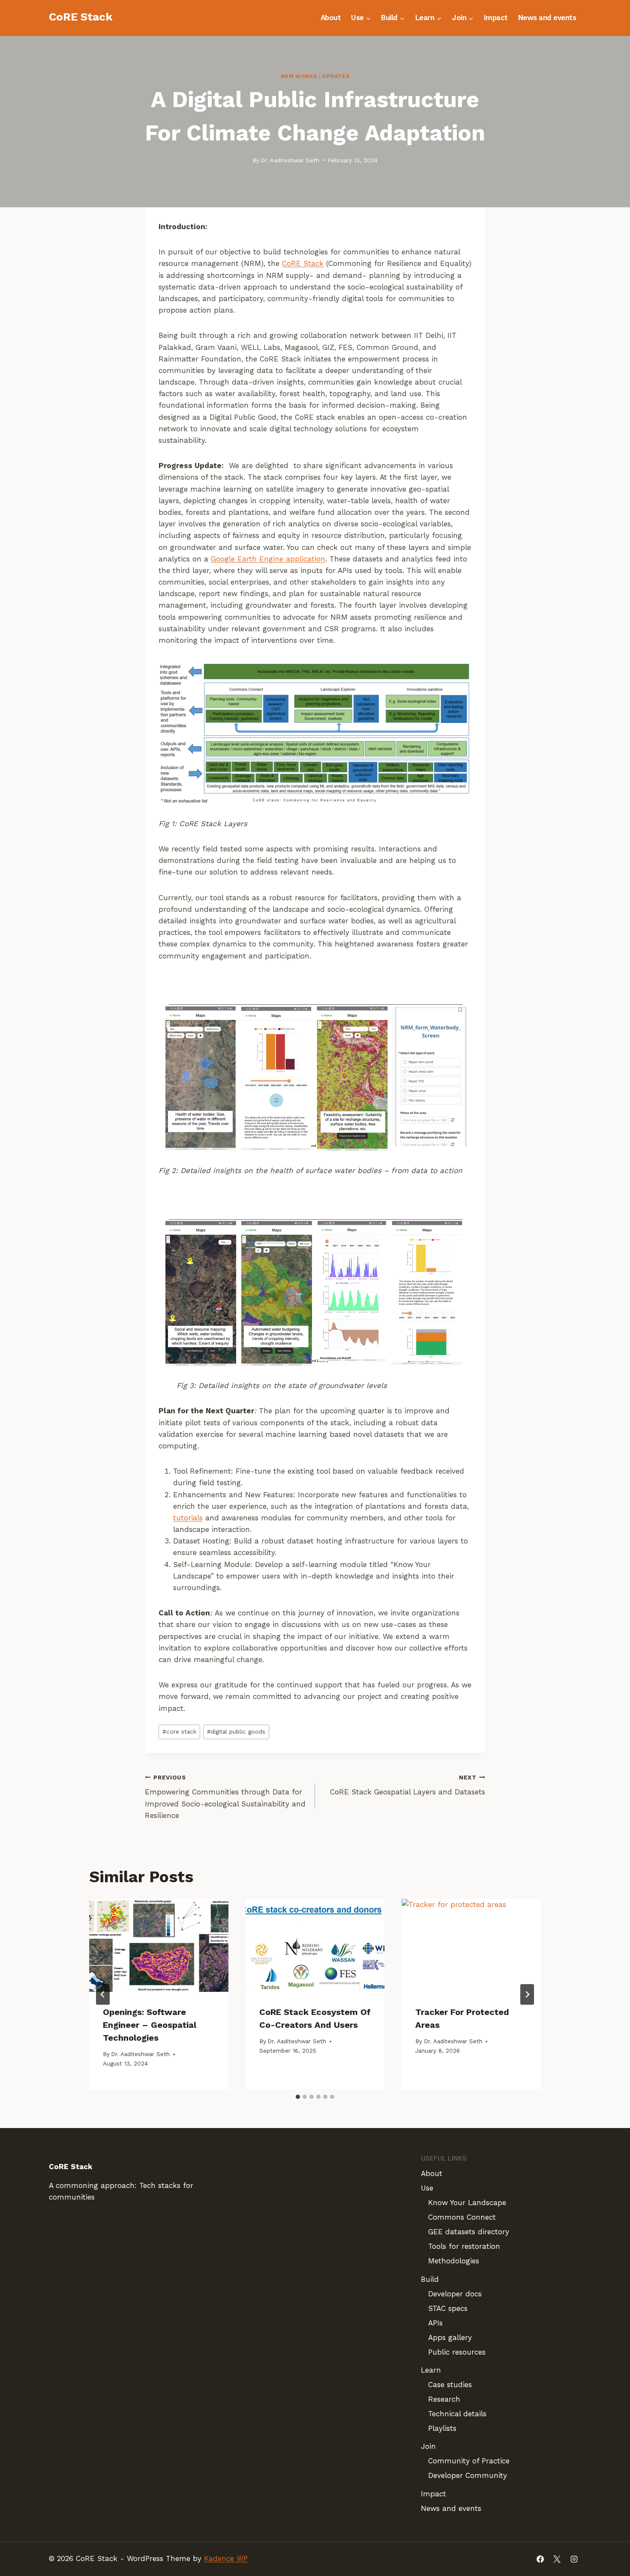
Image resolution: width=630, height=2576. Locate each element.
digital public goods (236, 1731)
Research (444, 2399)
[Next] (527, 1994)
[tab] (298, 2097)
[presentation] (159, 1945)
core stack (179, 1731)
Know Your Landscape (467, 2203)
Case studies (450, 2385)
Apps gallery (450, 2337)
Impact (496, 18)
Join (428, 2446)
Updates (336, 76)
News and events (547, 18)
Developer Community (468, 2475)
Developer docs (455, 2294)
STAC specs (448, 2308)
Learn (431, 2370)
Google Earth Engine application (268, 559)
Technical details (457, 2414)
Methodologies (454, 2261)
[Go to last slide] (103, 1994)
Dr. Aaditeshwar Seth (290, 160)
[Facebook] (540, 2559)
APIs (435, 2323)
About (331, 18)
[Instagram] (574, 2559)
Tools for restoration (464, 2246)
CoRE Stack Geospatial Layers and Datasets (408, 1785)
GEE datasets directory (469, 2232)
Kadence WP (226, 2558)
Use (427, 2188)
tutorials (188, 1518)
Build (430, 2279)
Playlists (442, 2428)
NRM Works (299, 76)
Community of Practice (469, 2461)
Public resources (457, 2352)
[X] (557, 2559)
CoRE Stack (303, 263)
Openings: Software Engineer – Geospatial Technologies (150, 2025)
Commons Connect (462, 2217)
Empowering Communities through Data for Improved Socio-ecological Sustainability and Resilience (225, 1797)
